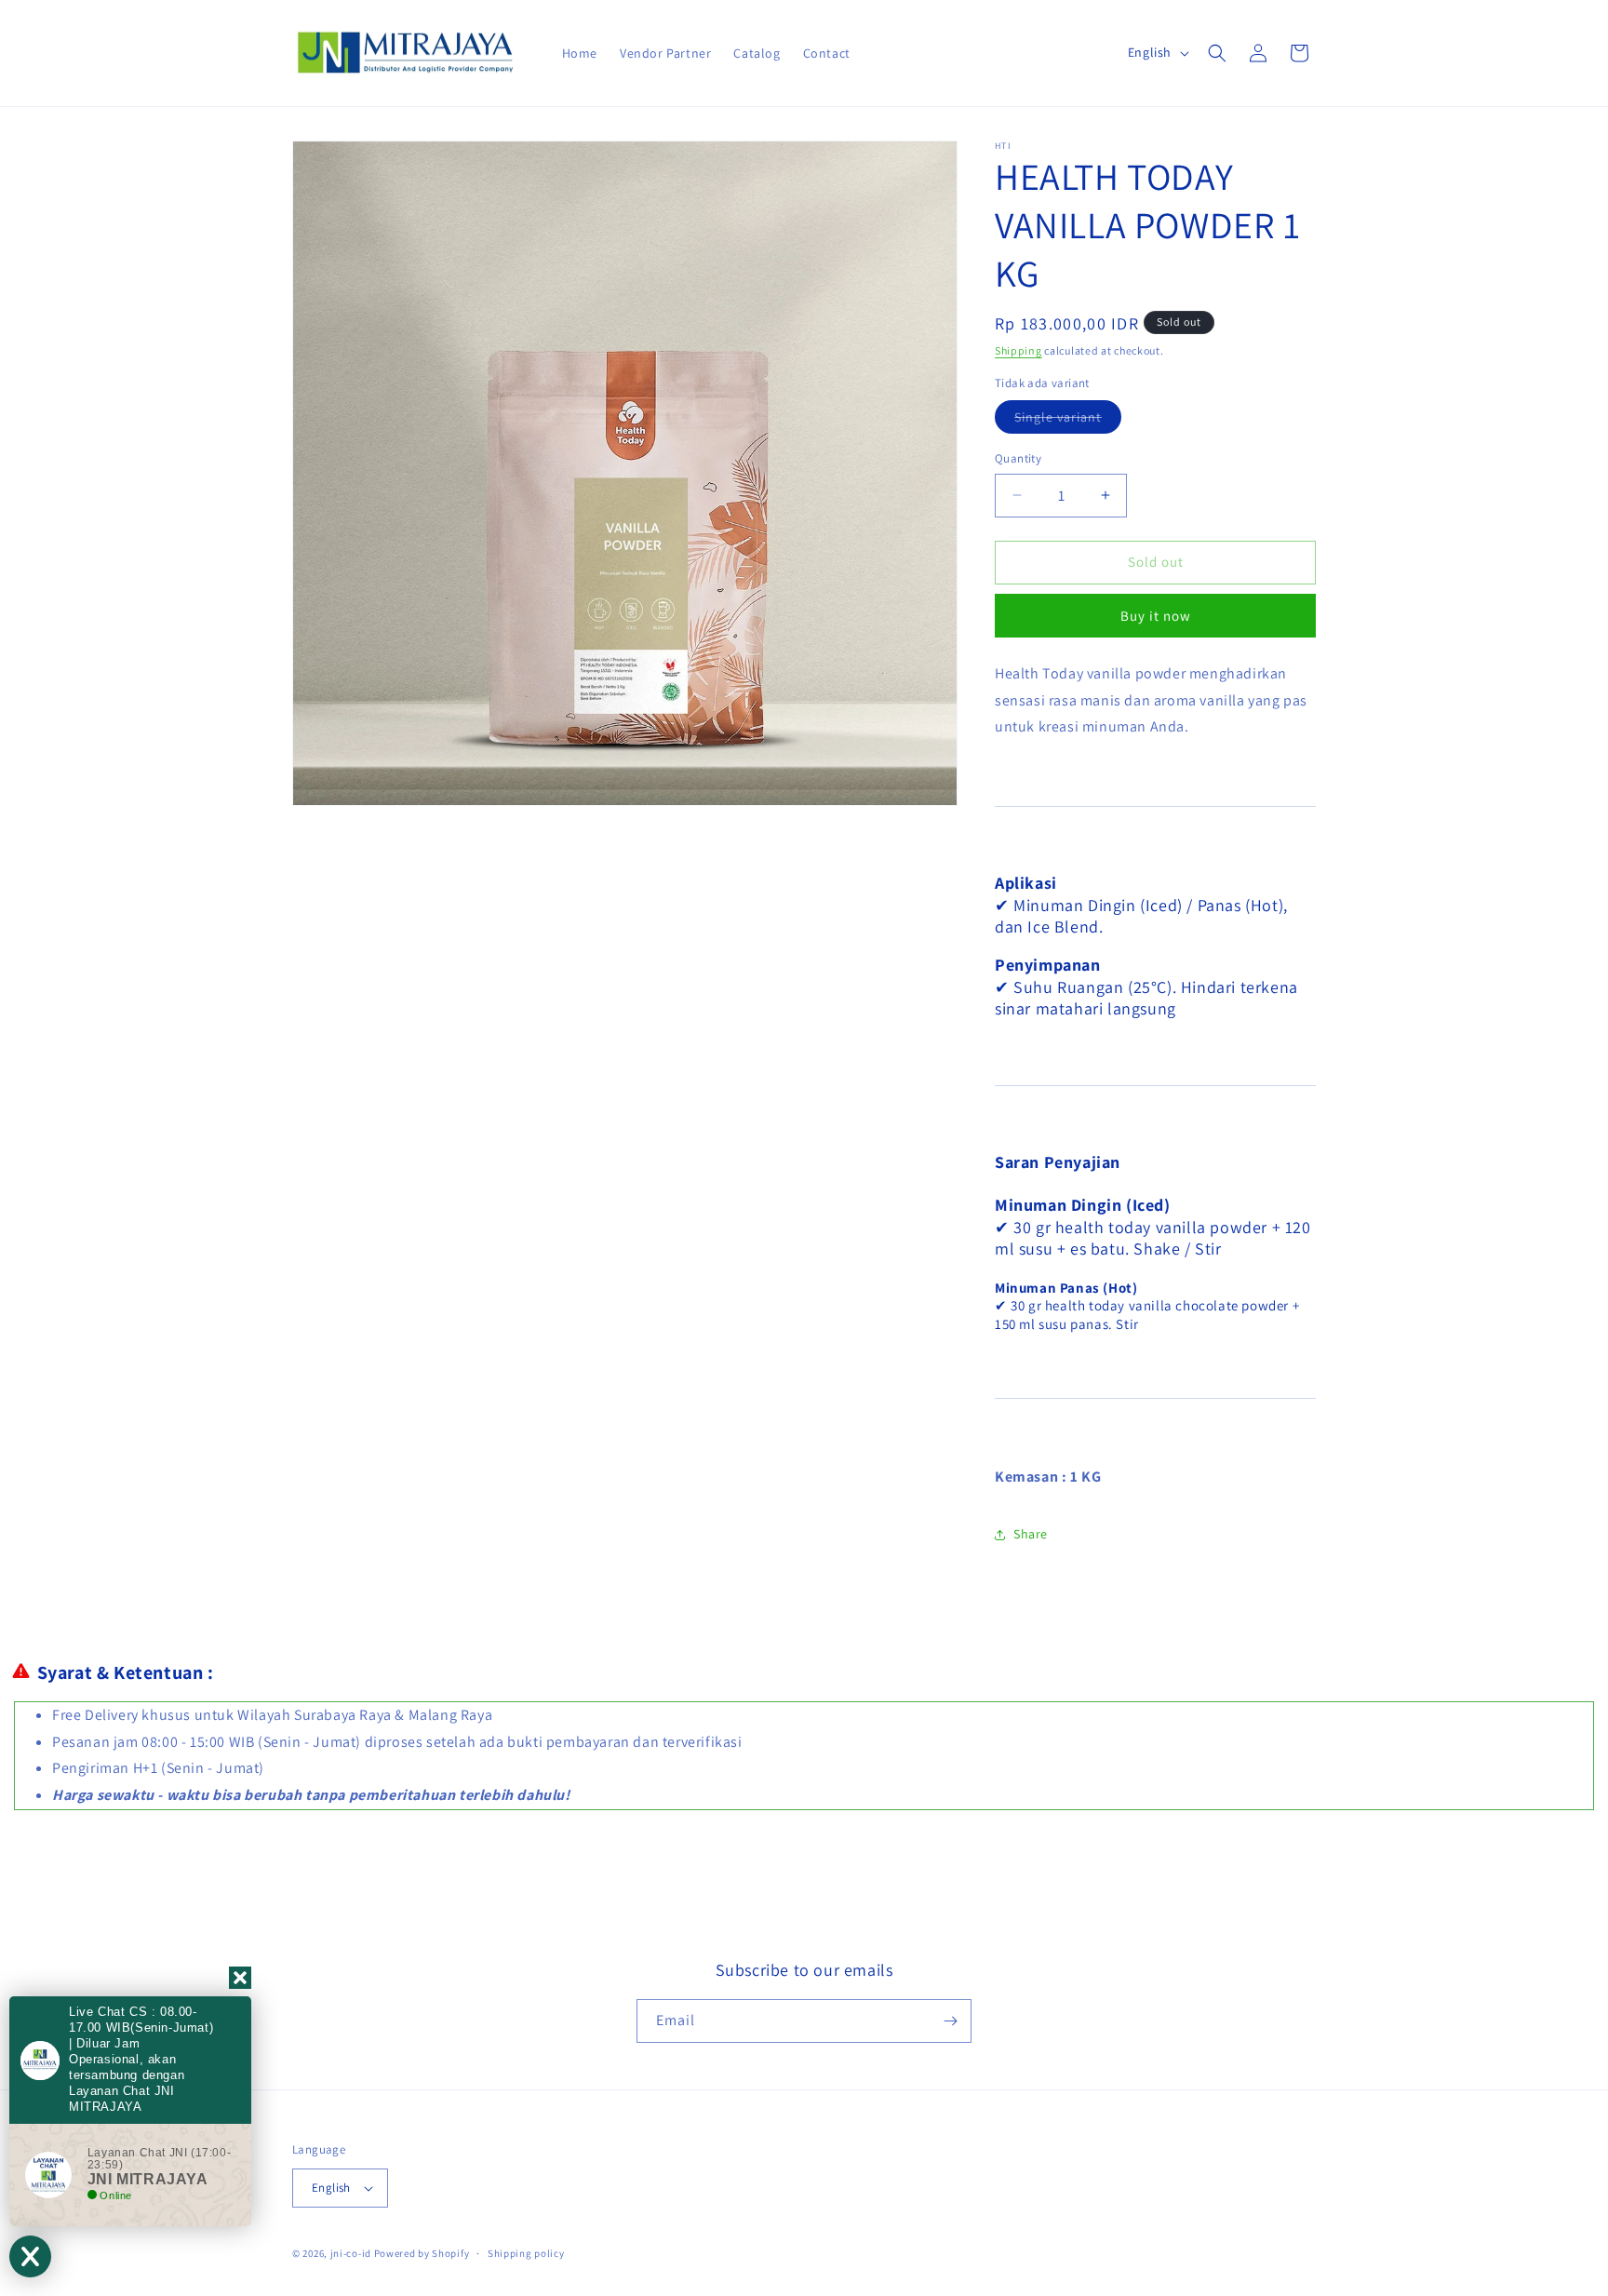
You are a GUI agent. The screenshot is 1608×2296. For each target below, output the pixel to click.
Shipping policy (526, 2253)
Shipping (1018, 350)
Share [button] (1031, 1534)
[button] (1217, 53)
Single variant (1068, 421)
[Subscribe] (950, 2021)
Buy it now (1156, 616)
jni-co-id (351, 2253)
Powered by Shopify (422, 2253)
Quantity (1018, 458)
